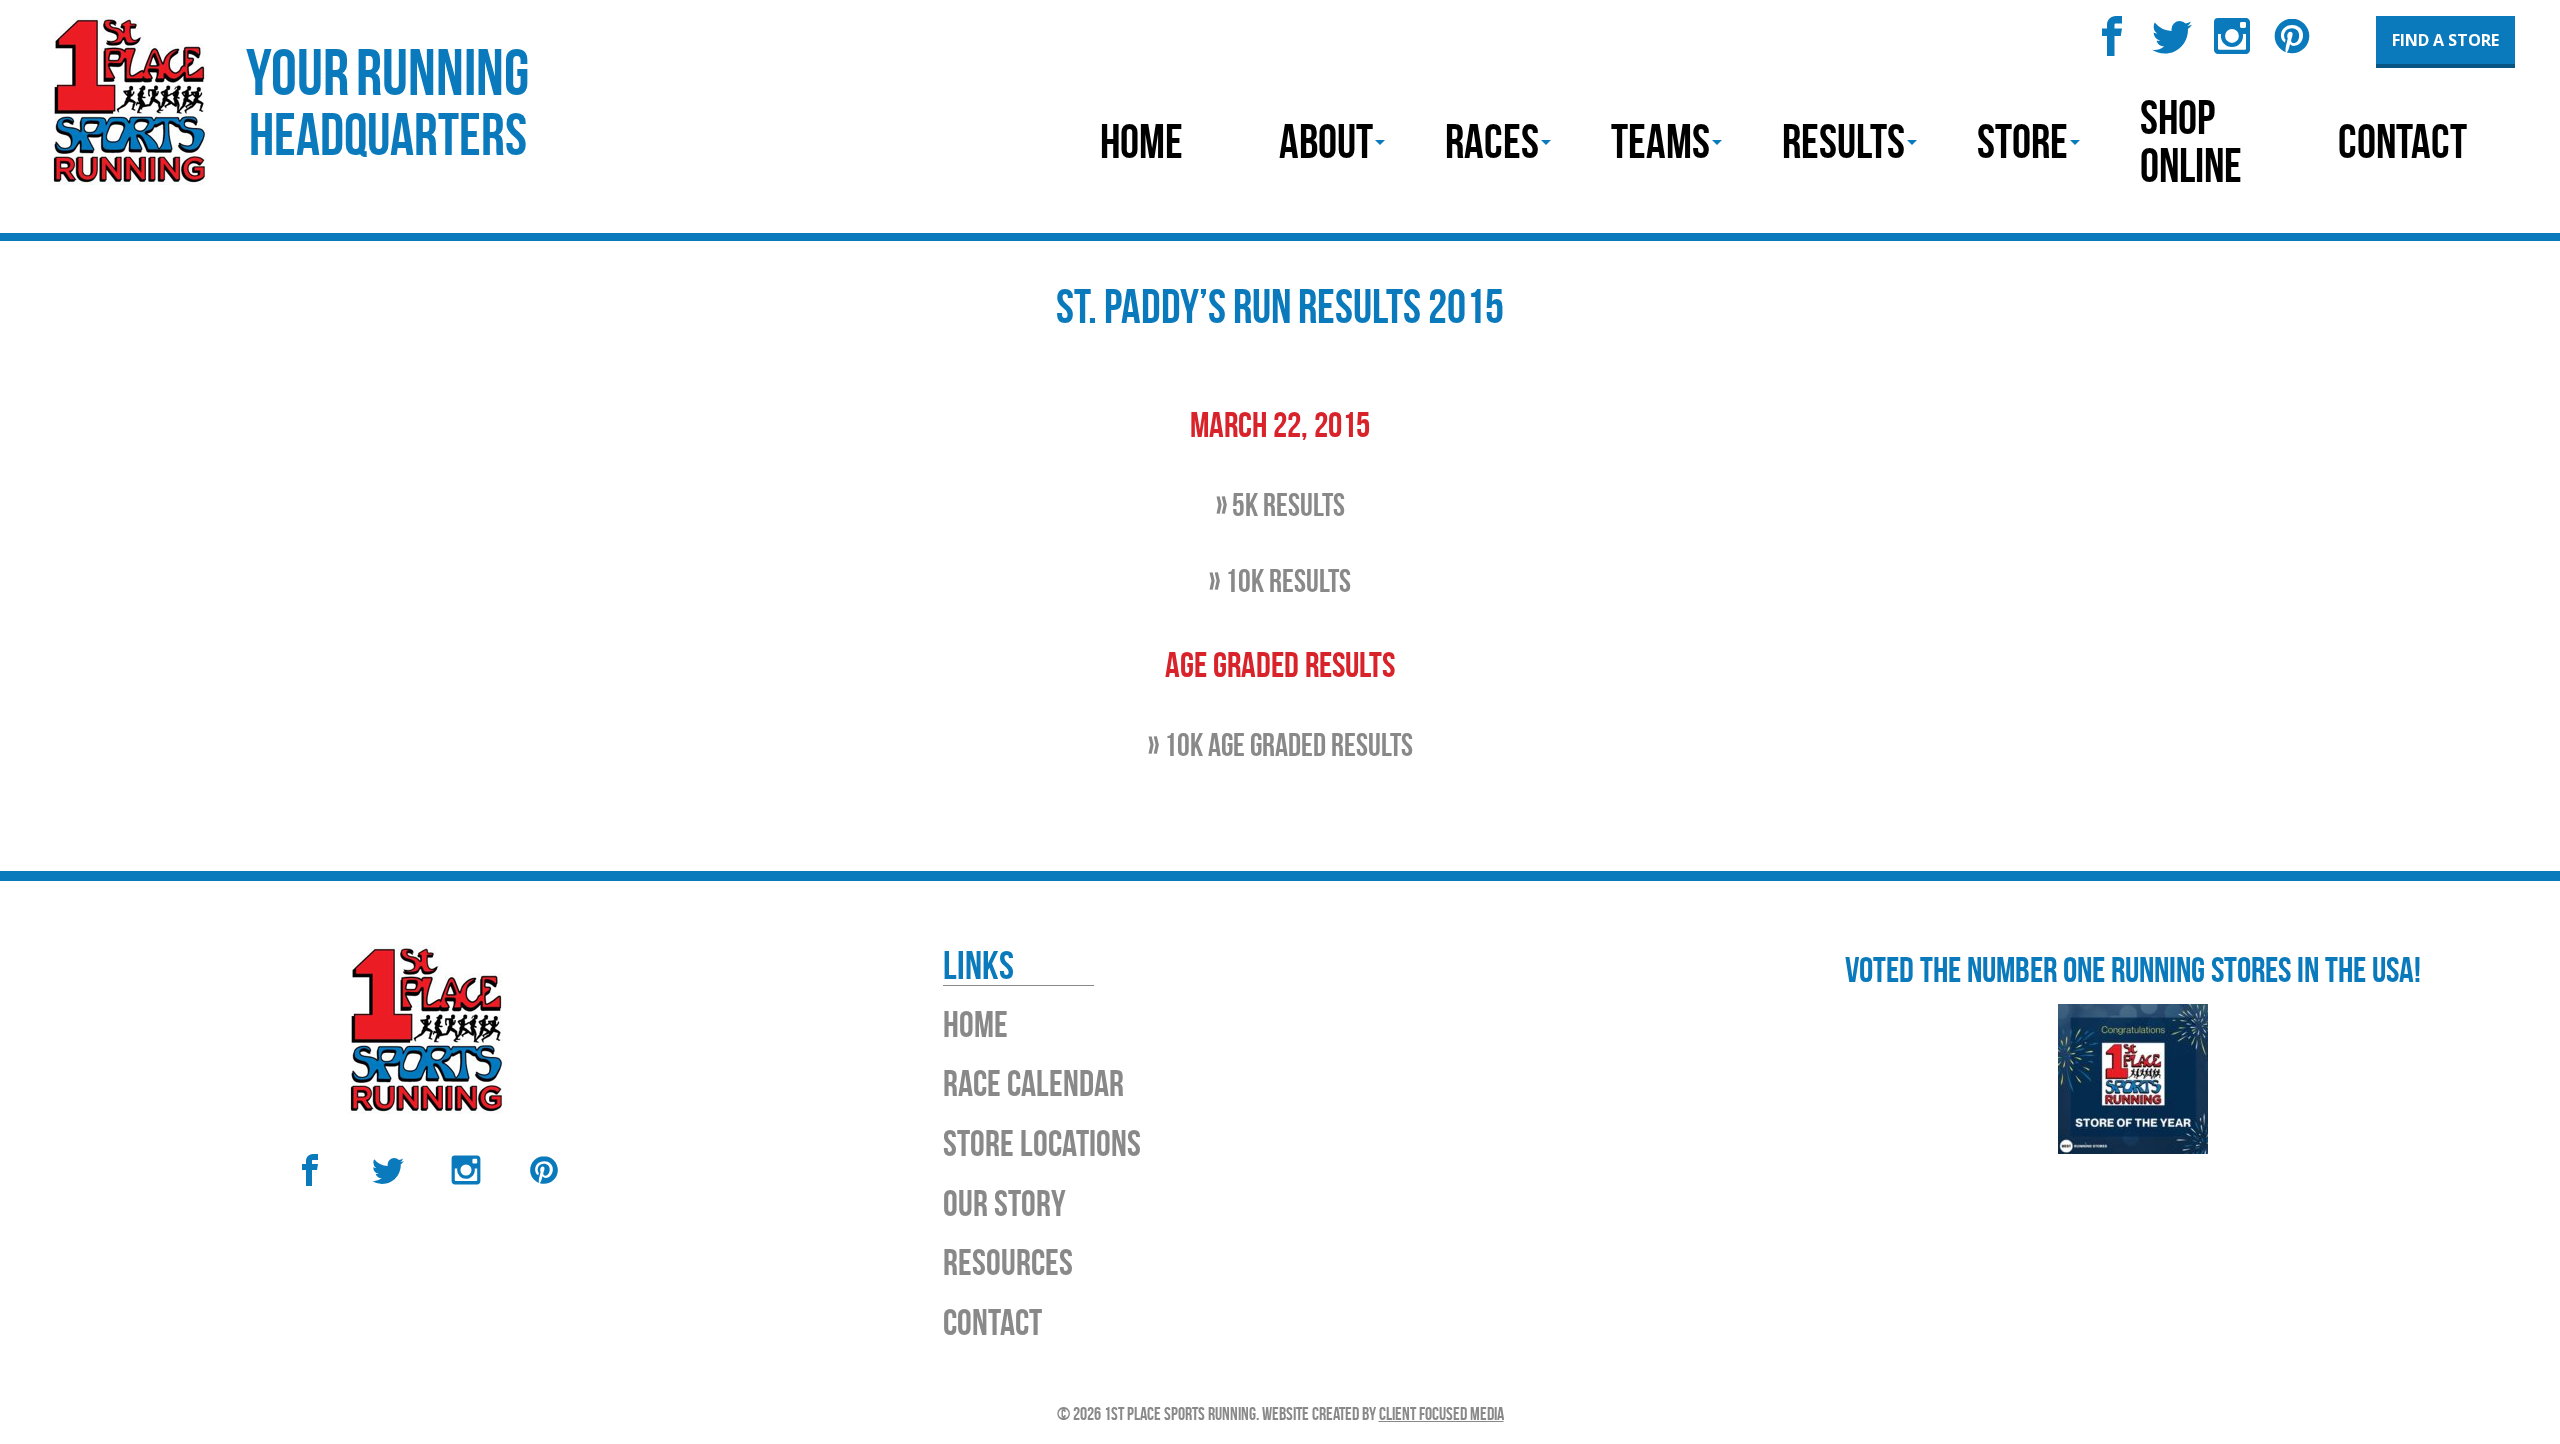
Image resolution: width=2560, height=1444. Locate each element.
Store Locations (1042, 1143)
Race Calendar (1033, 1083)
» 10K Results (1280, 580)
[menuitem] (1141, 142)
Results (1843, 141)
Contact (2402, 141)
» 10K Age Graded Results (1280, 744)
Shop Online (2191, 141)
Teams (1660, 141)
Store (2022, 141)
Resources (1008, 1262)
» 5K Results (1280, 504)
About (1326, 141)
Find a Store (2445, 40)
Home (1141, 141)
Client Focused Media (1441, 1414)
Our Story (1004, 1203)
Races (1492, 141)
